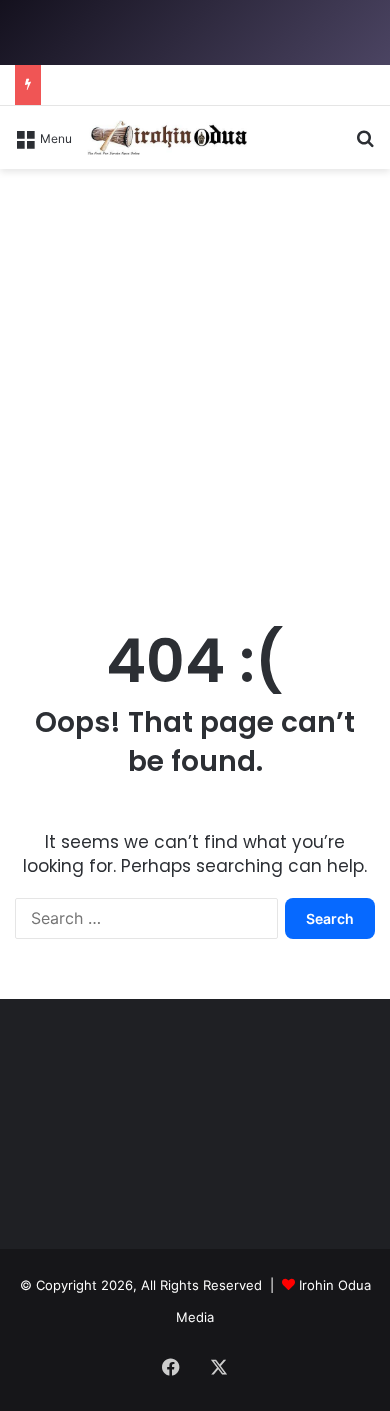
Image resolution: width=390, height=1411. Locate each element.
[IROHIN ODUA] (167, 137)
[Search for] (365, 144)
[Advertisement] (195, 394)
